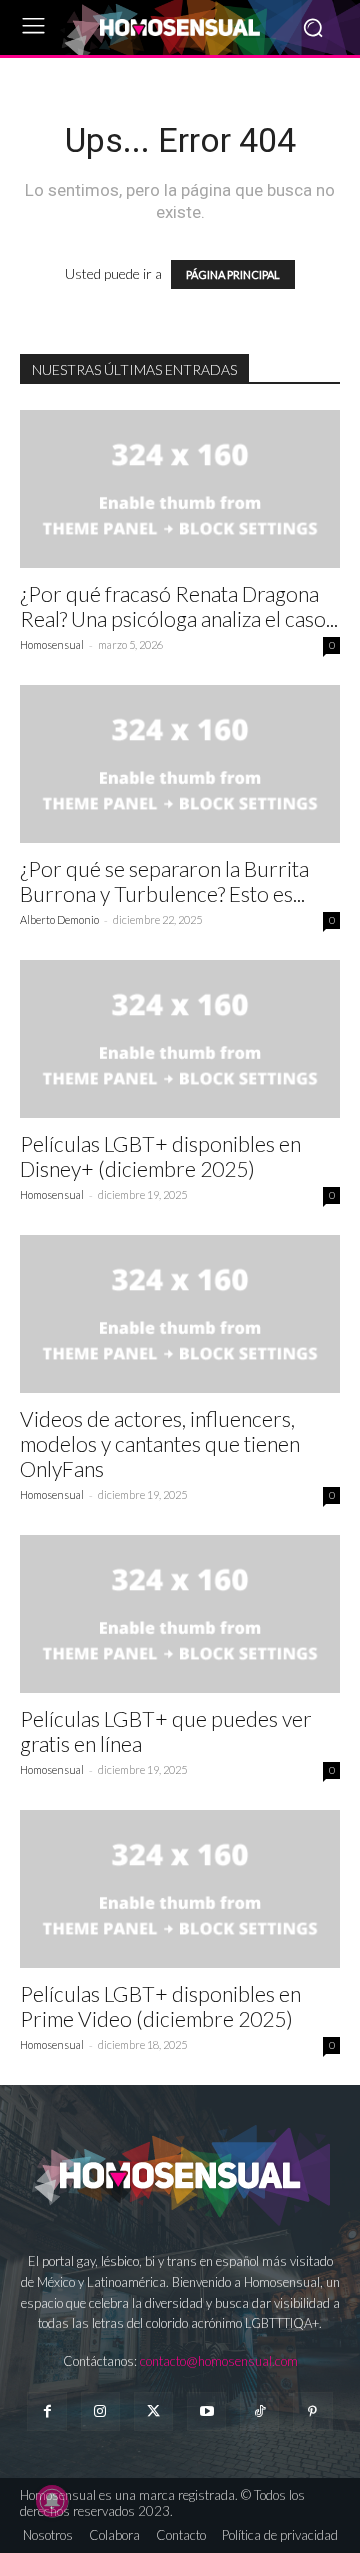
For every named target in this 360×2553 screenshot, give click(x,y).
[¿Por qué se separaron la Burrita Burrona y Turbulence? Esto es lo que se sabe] (180, 764)
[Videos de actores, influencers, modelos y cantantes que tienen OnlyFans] (180, 1314)
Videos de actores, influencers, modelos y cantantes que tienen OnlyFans (160, 1443)
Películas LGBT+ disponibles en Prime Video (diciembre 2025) (160, 2006)
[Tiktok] (259, 2411)
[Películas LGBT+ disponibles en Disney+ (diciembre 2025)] (180, 1039)
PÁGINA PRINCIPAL (233, 274)
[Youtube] (206, 2411)
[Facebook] (46, 2411)
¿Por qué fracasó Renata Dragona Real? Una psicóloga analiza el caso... (179, 606)
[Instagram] (100, 2411)
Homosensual (52, 644)
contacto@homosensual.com (219, 2361)
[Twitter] (153, 2411)
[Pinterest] (312, 2411)
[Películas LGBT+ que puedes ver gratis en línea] (180, 1614)
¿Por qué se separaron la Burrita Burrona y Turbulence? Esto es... (164, 881)
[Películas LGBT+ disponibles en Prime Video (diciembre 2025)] (180, 1889)
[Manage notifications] (52, 2501)
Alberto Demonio (59, 919)
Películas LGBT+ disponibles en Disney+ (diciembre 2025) (160, 1156)
